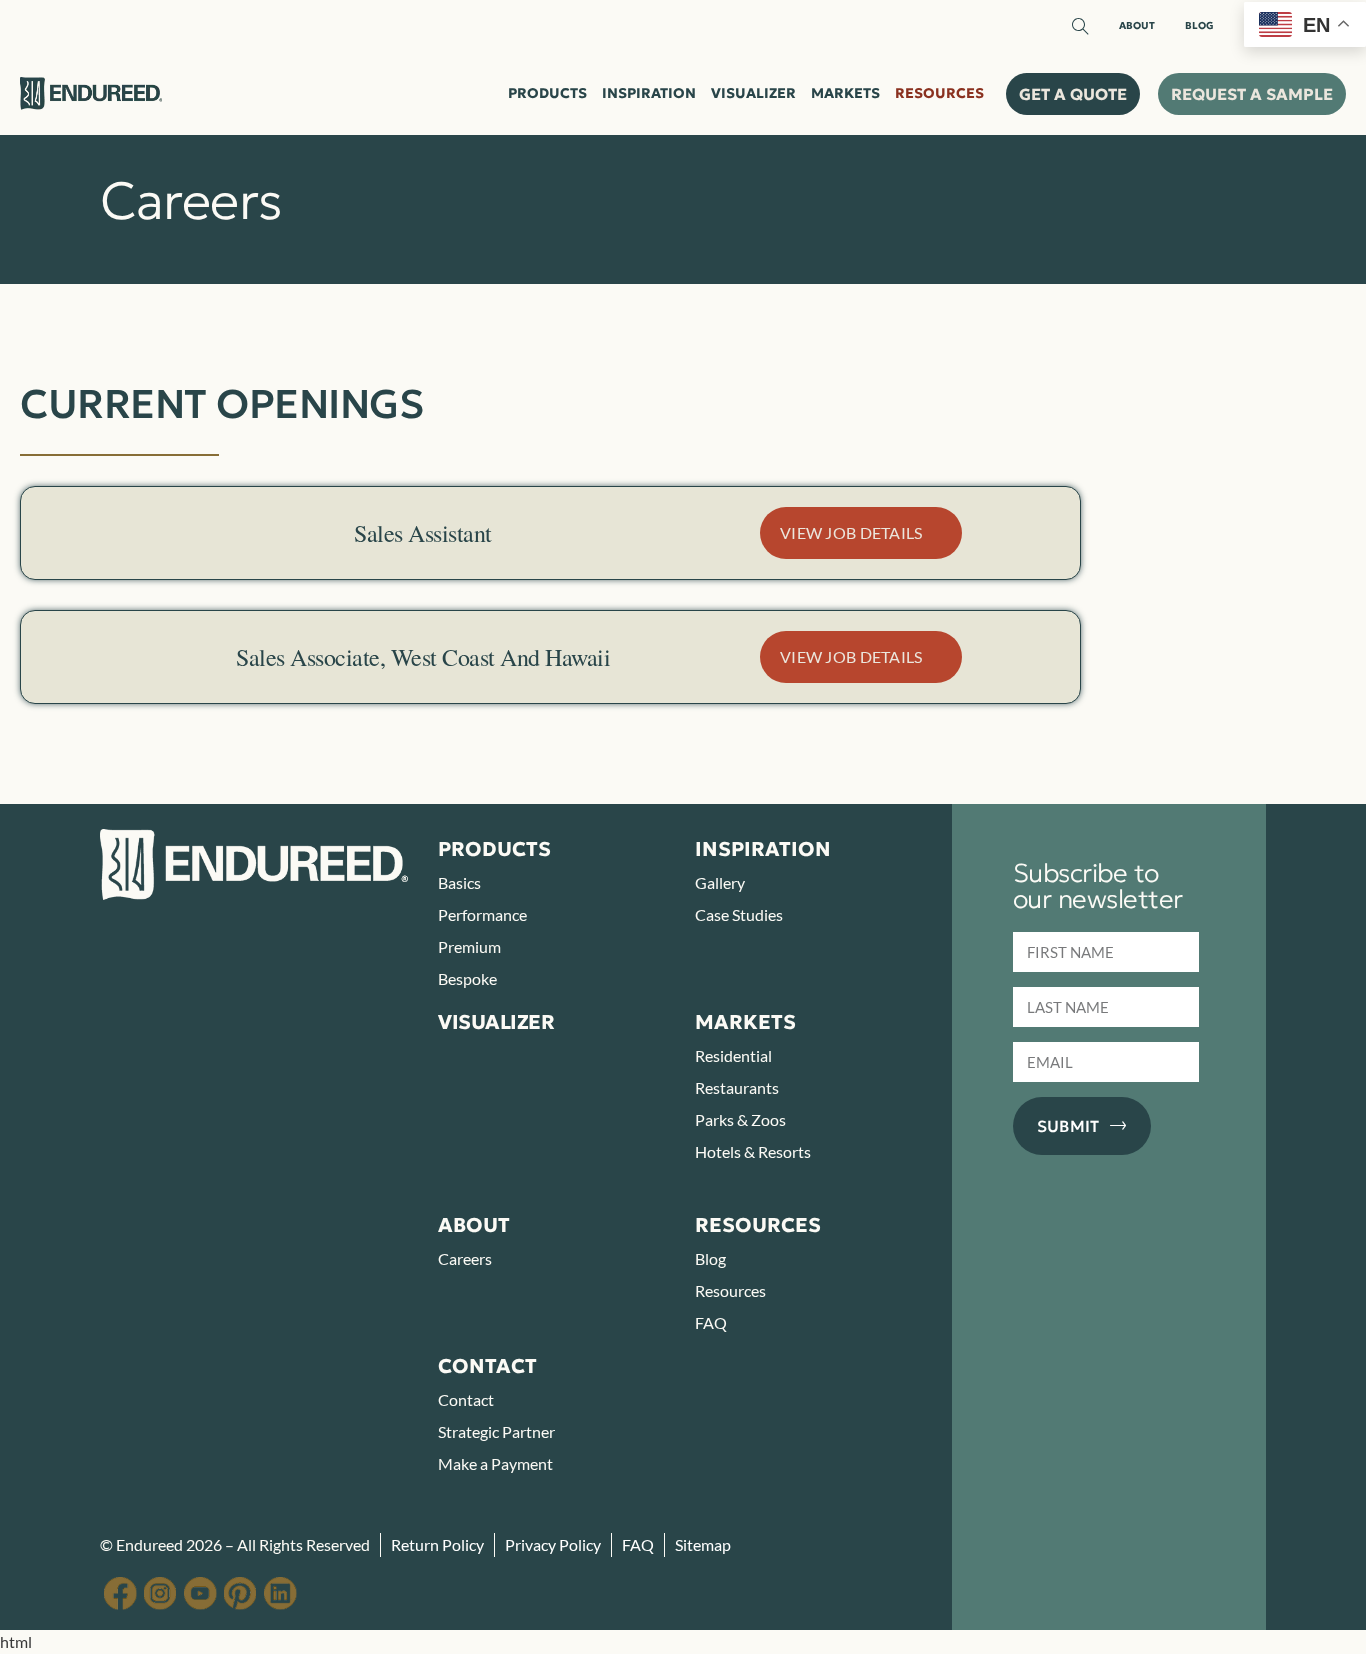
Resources (939, 93)
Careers (465, 1258)
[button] (1073, 94)
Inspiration (649, 93)
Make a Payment (495, 1463)
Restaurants (737, 1087)
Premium (469, 946)
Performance (482, 914)
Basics (459, 882)
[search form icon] (1080, 27)
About (1137, 26)
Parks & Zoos (740, 1119)
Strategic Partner (496, 1431)
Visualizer (753, 93)
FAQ (711, 1322)
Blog (1199, 26)
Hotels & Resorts (753, 1151)
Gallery (720, 882)
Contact (466, 1399)
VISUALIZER (496, 1022)
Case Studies (739, 914)
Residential (733, 1055)
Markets (845, 93)
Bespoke (467, 978)
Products (547, 93)
